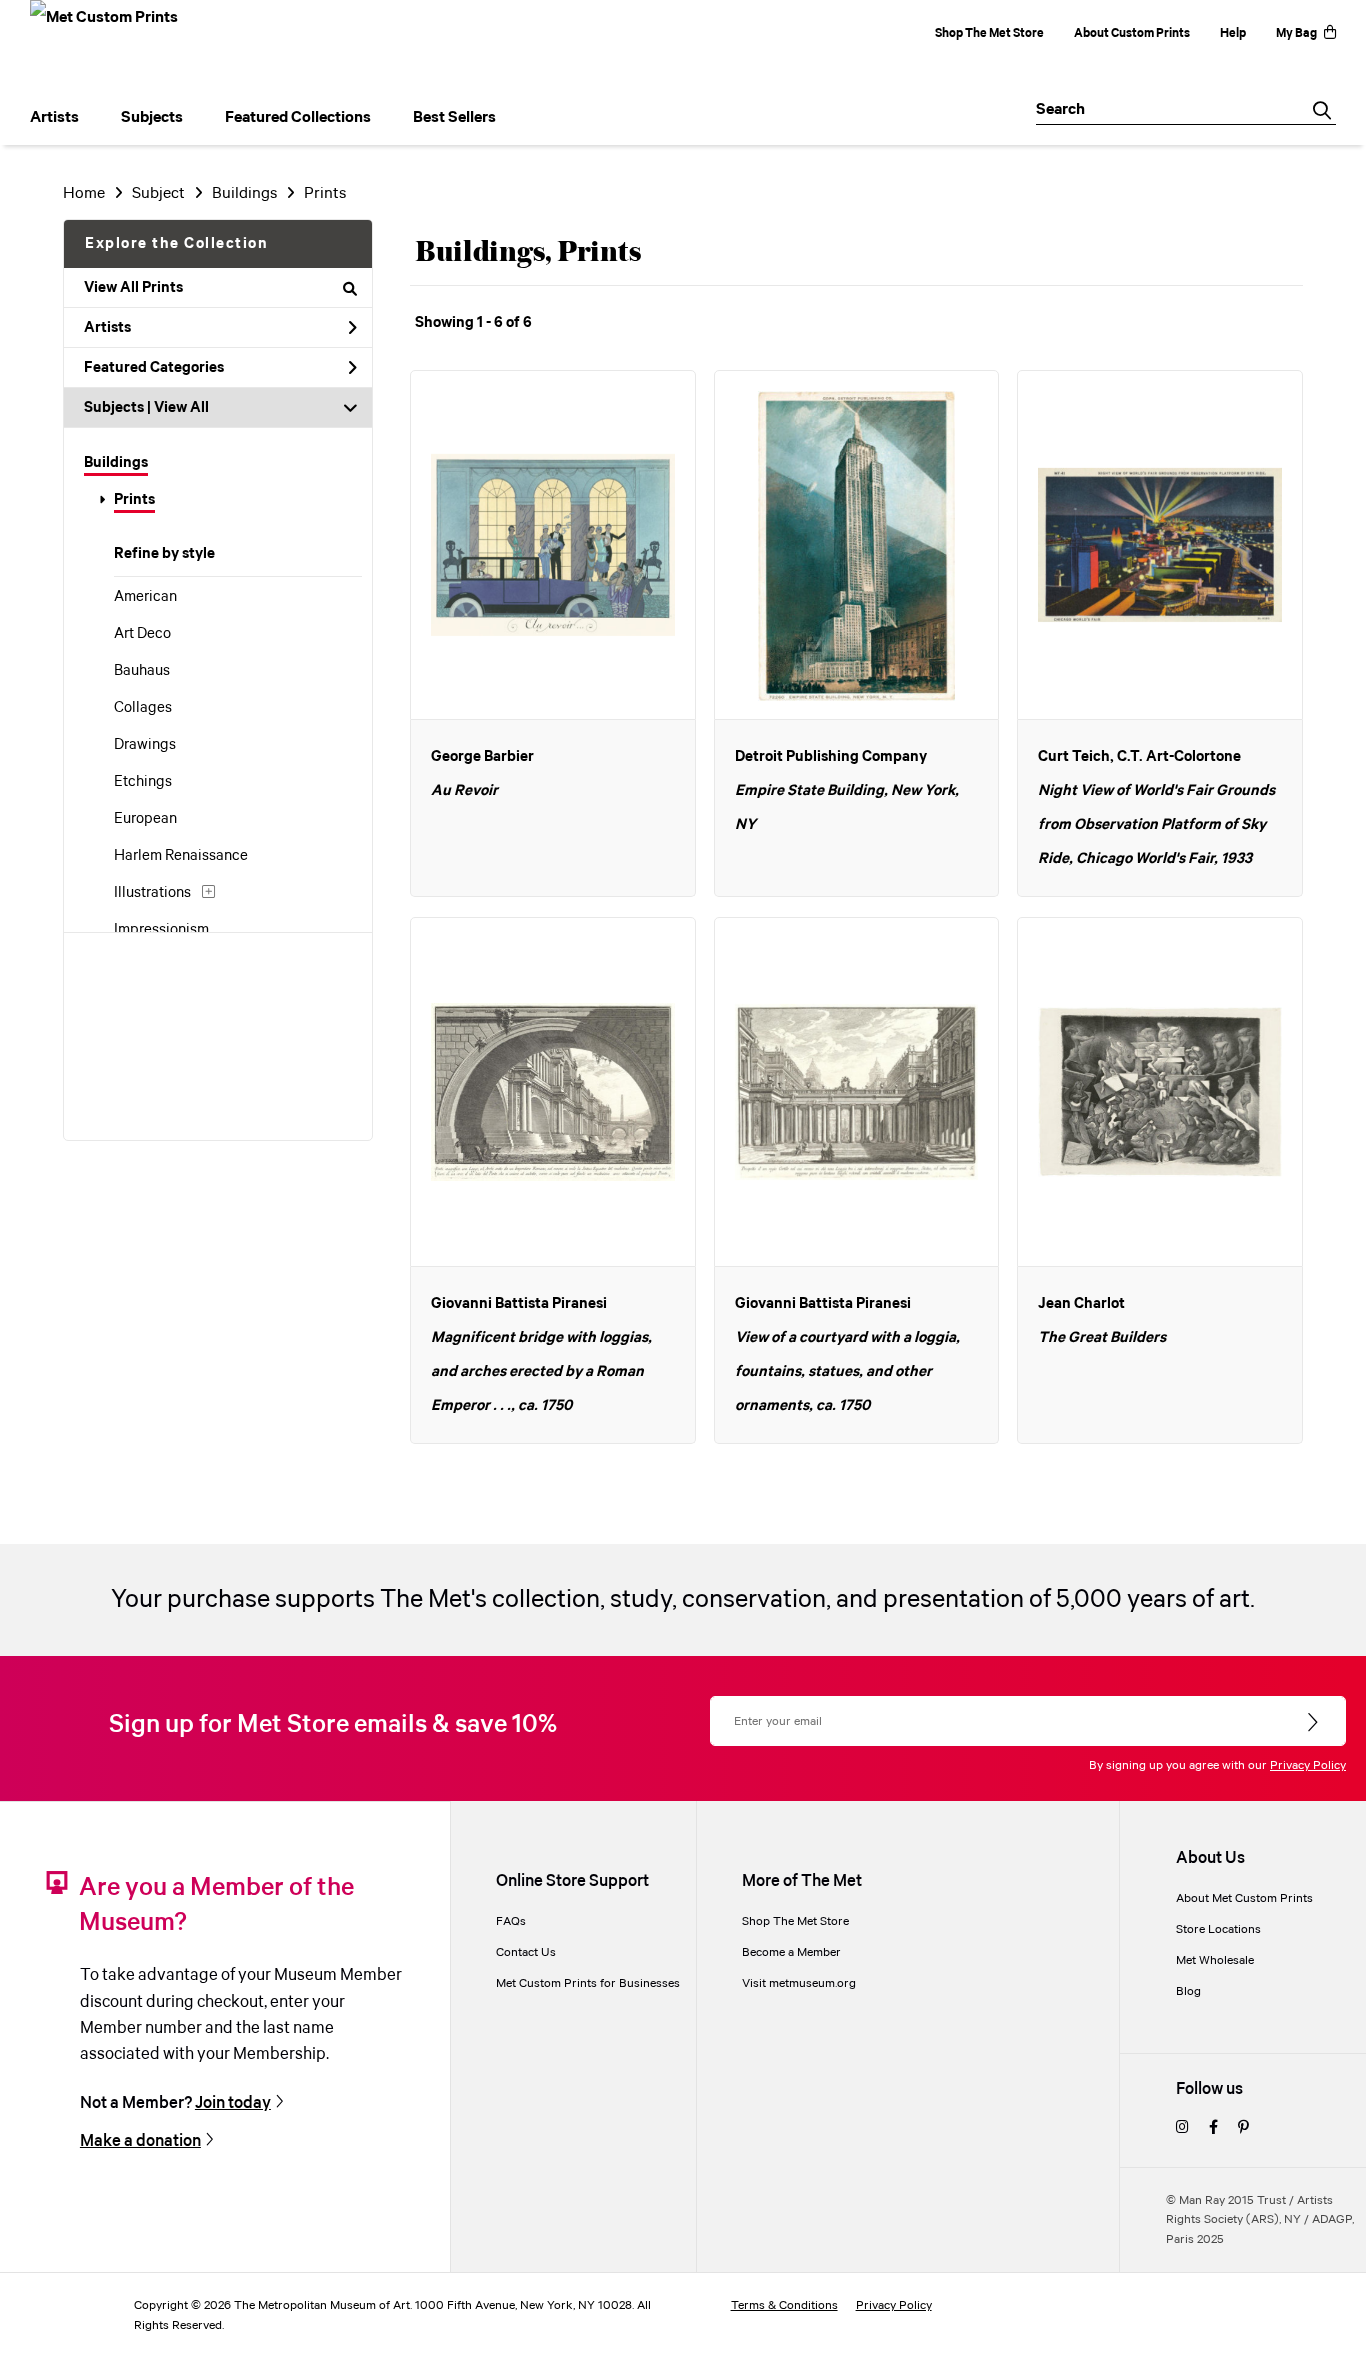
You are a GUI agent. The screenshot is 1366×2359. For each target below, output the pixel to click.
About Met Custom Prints (1244, 1898)
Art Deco (142, 634)
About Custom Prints (1132, 33)
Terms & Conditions (784, 2305)
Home (84, 193)
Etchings (143, 782)
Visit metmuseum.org (799, 1983)
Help (1233, 33)
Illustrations (152, 893)
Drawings (145, 745)
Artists (107, 328)
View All (181, 408)
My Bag (1296, 33)
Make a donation (140, 2141)
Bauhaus (142, 671)
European (145, 819)
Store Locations (1218, 1929)
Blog (1188, 1991)
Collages (143, 708)
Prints (134, 500)
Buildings (116, 463)
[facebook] (1213, 2128)
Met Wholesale (1215, 1960)
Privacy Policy (1308, 1765)
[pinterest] (1243, 2128)
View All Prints (133, 288)
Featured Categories (154, 368)
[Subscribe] (1314, 1723)
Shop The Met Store (989, 33)
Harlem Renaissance (181, 856)
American (145, 597)
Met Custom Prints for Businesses (588, 1983)
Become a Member (791, 1952)
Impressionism (161, 930)
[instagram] (1182, 2128)
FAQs (511, 1921)
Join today (233, 2103)
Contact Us (526, 1952)
